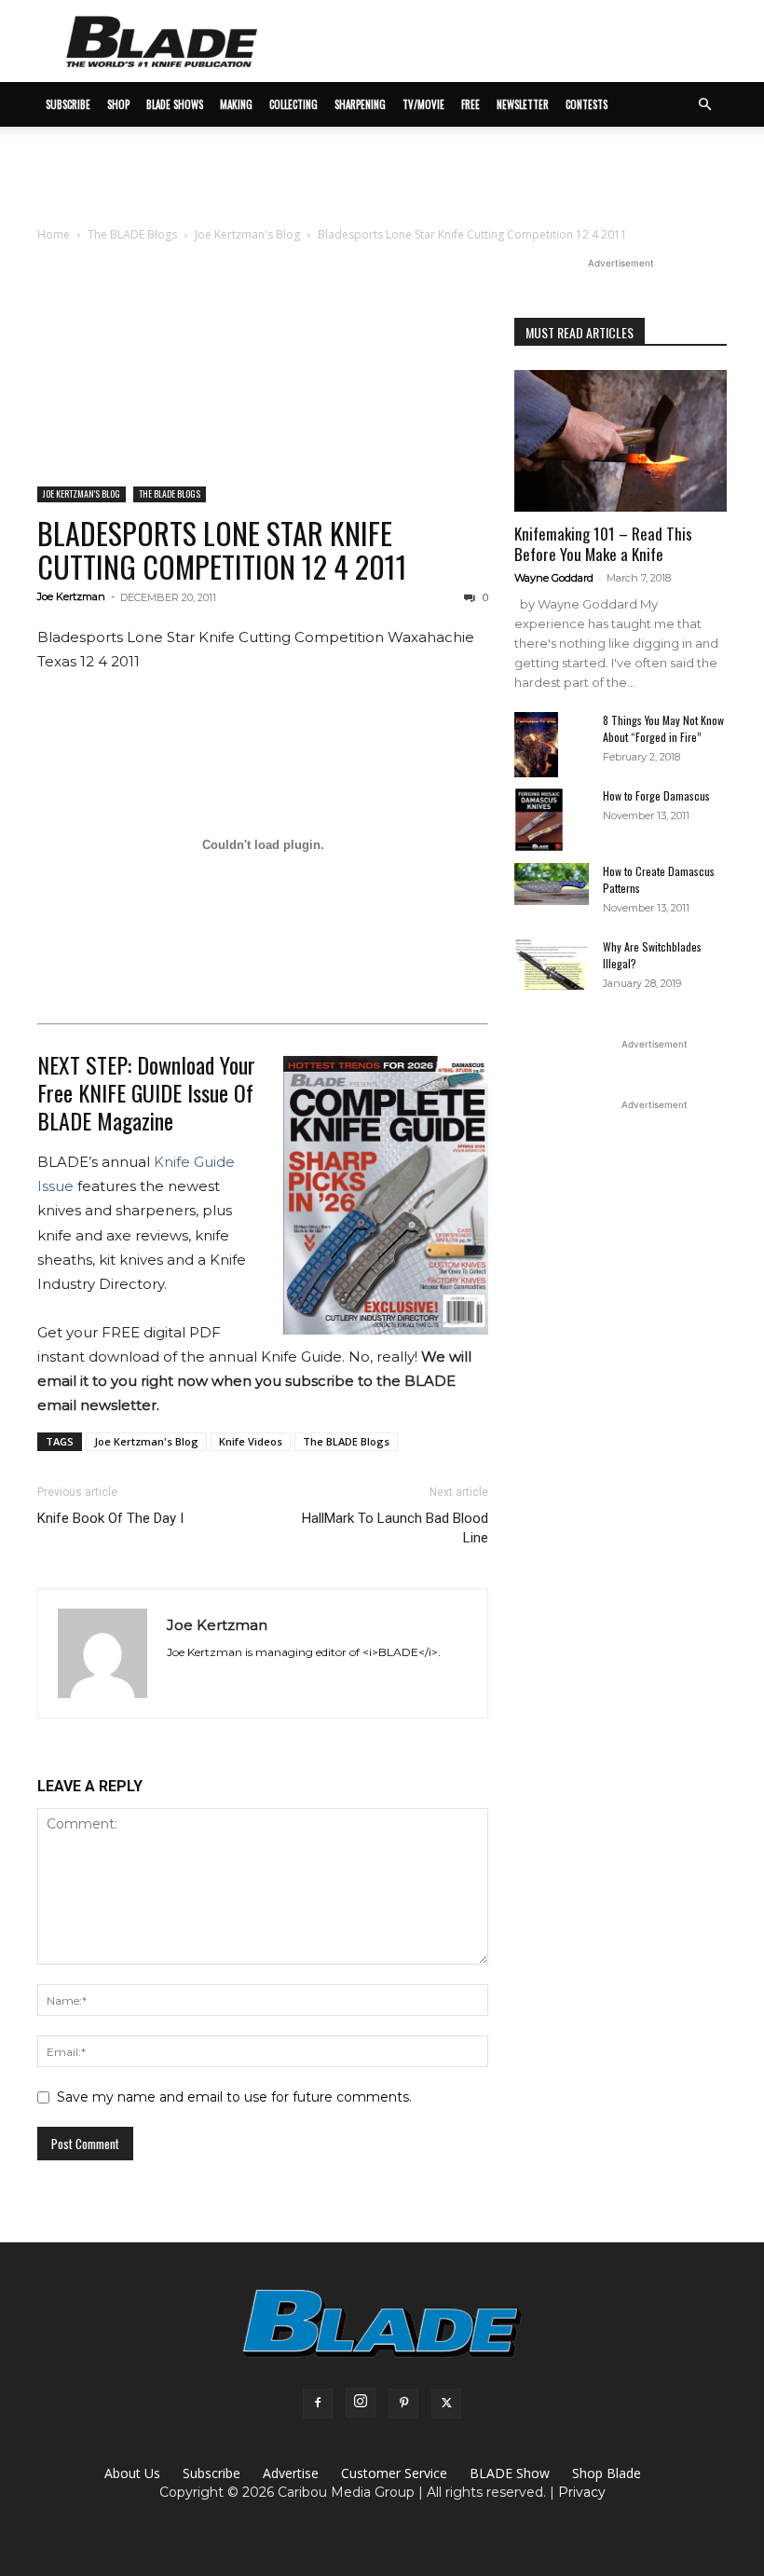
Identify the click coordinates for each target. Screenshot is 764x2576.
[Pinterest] (403, 2404)
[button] (704, 105)
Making (236, 104)
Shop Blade (607, 2473)
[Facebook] (318, 2404)
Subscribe (211, 2473)
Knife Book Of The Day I (110, 1518)
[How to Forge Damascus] (552, 820)
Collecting (293, 104)
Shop (118, 104)
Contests (587, 104)
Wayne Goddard (554, 578)
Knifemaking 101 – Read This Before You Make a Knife (603, 544)
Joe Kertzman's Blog (247, 234)
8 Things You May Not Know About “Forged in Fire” (663, 728)
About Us (132, 2473)
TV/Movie (423, 104)
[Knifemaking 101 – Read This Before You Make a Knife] (621, 441)
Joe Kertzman (71, 596)
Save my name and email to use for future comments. (234, 2097)
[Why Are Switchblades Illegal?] (552, 964)
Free (471, 104)
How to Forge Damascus (656, 795)
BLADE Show (510, 2473)
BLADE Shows (175, 104)
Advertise (291, 2473)
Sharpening (360, 104)
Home (54, 234)
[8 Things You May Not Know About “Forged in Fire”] (552, 745)
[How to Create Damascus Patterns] (552, 884)
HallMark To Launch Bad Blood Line (395, 1528)
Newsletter (523, 104)
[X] (446, 2404)
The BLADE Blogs (132, 234)
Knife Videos (251, 1441)
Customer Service (394, 2473)
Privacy (582, 2492)
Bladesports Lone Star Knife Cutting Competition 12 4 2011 (222, 549)
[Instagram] (361, 2403)
